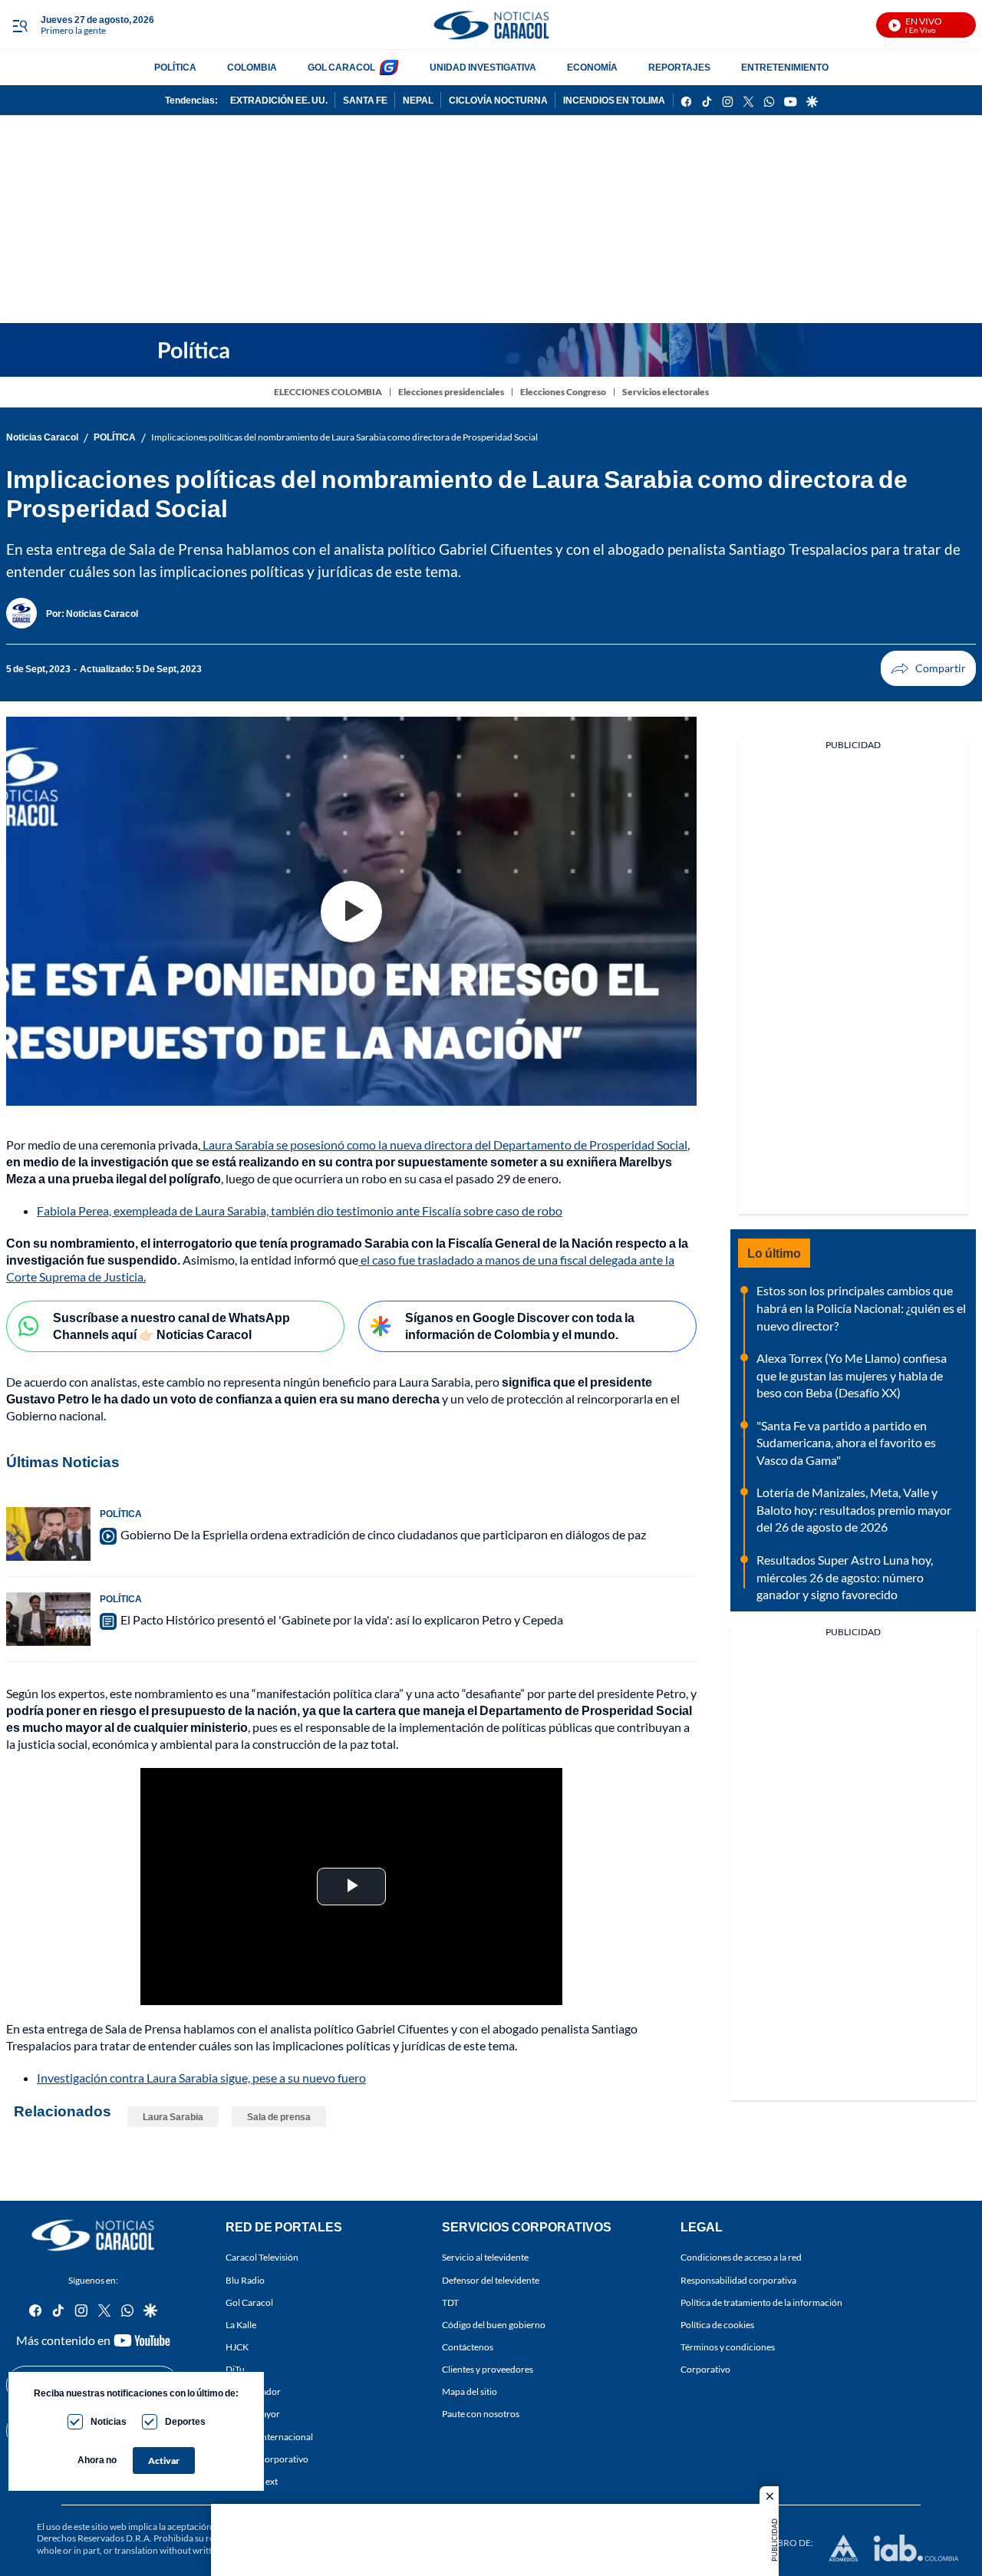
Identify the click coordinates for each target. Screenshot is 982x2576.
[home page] (491, 25)
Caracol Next (252, 2481)
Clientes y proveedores (488, 2369)
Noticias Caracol (42, 437)
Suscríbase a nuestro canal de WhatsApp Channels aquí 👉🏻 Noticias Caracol (171, 1326)
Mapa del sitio (470, 2391)
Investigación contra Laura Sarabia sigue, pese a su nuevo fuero (201, 2078)
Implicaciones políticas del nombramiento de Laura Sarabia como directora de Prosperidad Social (344, 437)
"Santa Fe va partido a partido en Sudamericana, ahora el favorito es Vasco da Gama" (846, 1443)
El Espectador (253, 2391)
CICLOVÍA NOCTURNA (498, 100)
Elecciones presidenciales (451, 392)
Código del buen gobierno (494, 2325)
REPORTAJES (679, 67)
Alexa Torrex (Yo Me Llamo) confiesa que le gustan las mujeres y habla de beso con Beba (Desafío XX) (852, 1375)
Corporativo (705, 2369)
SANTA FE (365, 100)
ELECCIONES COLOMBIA (328, 392)
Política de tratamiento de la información (761, 2302)
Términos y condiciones (728, 2347)
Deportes (185, 2421)
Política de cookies (717, 2325)
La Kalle (241, 2325)
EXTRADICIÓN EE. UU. (279, 100)
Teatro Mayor (253, 2414)
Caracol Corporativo (267, 2459)
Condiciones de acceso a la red (741, 2257)
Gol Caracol (249, 2302)
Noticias (109, 2421)
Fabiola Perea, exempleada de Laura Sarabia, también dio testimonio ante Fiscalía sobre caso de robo (300, 1210)
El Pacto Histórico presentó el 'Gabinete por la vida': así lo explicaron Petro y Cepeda (342, 1619)
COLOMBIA (252, 67)
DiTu (235, 2369)
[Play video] (351, 912)
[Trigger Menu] (20, 25)
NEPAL (418, 100)
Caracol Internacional (269, 2436)
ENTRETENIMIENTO (785, 67)
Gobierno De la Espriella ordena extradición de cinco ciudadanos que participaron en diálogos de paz (383, 1534)
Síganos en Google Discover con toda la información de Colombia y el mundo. (520, 1326)
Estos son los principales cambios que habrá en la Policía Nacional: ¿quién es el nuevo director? (861, 1308)
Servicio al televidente (485, 2257)
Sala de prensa (279, 2117)
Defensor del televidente (491, 2279)
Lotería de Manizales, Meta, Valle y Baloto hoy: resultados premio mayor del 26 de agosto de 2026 (854, 1509)
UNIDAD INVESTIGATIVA (483, 67)
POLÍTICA (175, 67)
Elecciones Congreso (563, 392)
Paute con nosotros (481, 2414)
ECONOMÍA (592, 67)
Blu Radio (245, 2279)
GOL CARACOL (341, 67)
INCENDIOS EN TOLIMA (614, 100)
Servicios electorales (666, 392)
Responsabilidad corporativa (738, 2279)
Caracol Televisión (262, 2257)
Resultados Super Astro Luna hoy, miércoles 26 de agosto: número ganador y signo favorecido (845, 1577)
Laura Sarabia (173, 2117)
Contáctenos (468, 2347)
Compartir (928, 668)
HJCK (237, 2347)
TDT (450, 2302)
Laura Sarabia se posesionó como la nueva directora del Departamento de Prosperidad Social (444, 1145)
